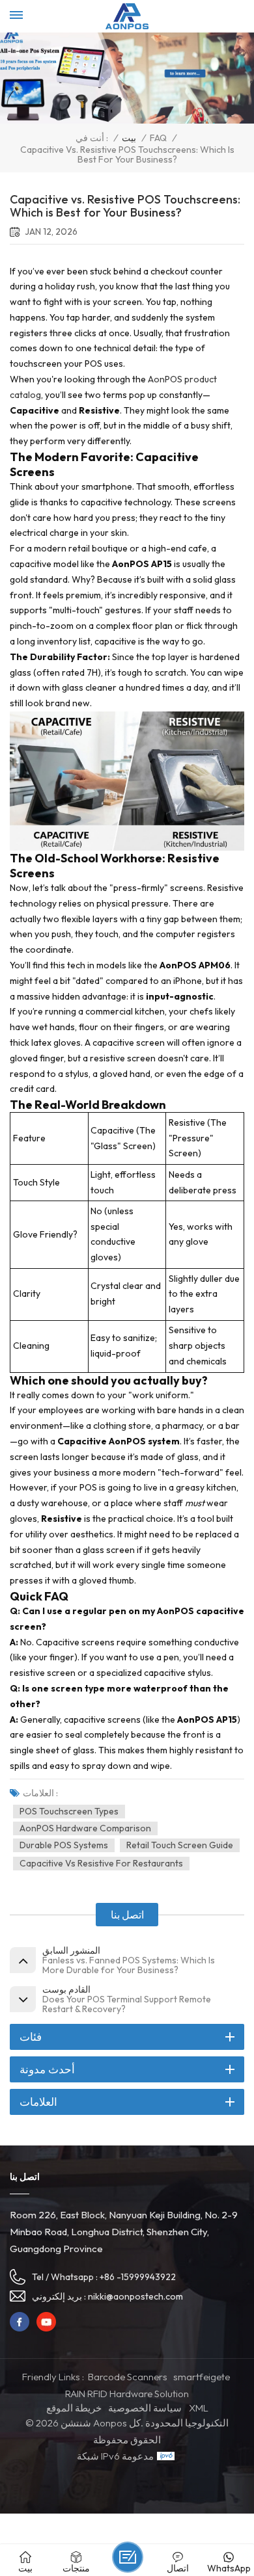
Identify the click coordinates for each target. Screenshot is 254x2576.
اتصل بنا (127, 1915)
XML (199, 2408)
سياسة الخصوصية (145, 2408)
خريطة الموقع (74, 2408)
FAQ (158, 138)
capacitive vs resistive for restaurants (101, 1863)
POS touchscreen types (69, 1811)
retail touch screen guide (180, 1845)
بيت (129, 138)
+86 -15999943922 (138, 2277)
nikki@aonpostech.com (135, 2296)
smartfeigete (202, 2377)
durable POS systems (64, 1845)
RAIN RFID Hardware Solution (127, 2394)
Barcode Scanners (128, 2377)
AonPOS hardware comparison (85, 1828)
